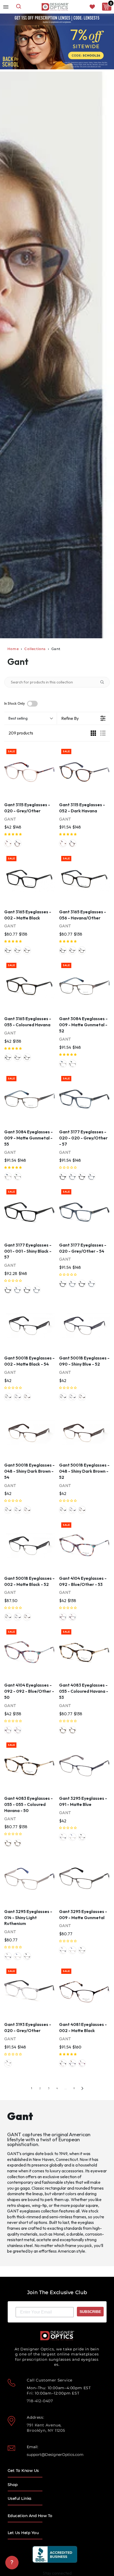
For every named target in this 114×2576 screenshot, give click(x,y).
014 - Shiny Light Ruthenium (72, 1837)
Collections (35, 649)
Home (13, 649)
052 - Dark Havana (17, 843)
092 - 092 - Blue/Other (72, 1617)
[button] (13, 834)
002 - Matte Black (8, 951)
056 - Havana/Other (17, 951)
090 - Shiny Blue (17, 1397)
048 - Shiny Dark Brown (27, 1397)
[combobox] (19, 7)
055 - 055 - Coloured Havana (72, 1730)
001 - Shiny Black (63, 1177)
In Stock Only (15, 704)
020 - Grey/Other (8, 843)
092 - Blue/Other (63, 1617)
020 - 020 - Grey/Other (72, 1177)
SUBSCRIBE (90, 2312)
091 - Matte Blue (63, 1837)
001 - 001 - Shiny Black (82, 1177)
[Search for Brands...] (104, 682)
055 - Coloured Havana (27, 951)
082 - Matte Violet (82, 2063)
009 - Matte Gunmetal (63, 1064)
